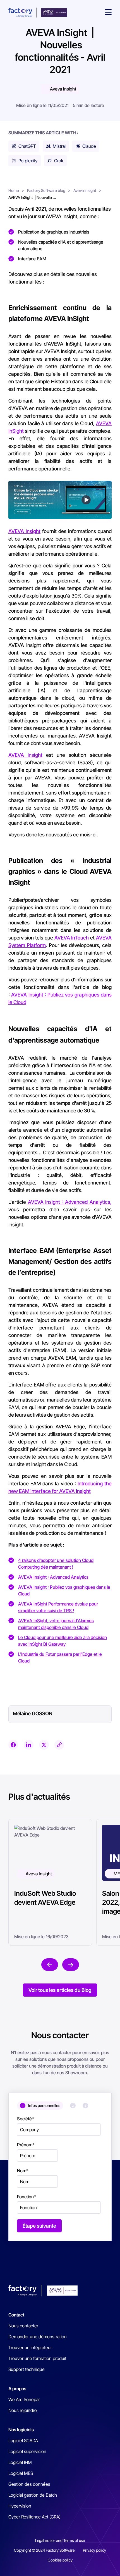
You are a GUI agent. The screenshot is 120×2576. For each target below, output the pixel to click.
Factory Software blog (46, 190)
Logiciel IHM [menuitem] (20, 2462)
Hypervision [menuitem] (20, 2506)
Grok (59, 161)
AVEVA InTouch (72, 938)
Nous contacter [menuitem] (23, 2326)
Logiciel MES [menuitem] (21, 2473)
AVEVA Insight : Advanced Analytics (53, 1577)
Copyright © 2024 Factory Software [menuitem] (44, 2550)
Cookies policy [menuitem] (60, 2560)
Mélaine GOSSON (33, 1713)
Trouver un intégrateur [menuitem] (30, 2347)
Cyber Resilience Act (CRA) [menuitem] (34, 2517)
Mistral (59, 146)
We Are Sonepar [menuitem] (24, 2399)
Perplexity (28, 161)
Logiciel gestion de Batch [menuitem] (33, 2495)
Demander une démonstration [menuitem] (38, 2337)
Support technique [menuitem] (27, 2369)
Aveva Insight (63, 89)
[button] (108, 13)
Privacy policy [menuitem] (94, 2550)
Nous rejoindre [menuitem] (23, 2410)
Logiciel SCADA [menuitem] (23, 2441)
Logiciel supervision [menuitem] (27, 2451)
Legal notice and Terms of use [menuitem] (60, 2540)
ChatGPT (27, 146)
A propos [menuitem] (17, 2389)
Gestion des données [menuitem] (29, 2484)
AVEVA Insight (24, 531)
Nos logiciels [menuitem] (21, 2430)
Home (14, 190)
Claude (89, 146)
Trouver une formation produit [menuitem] (37, 2358)
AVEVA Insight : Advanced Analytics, (69, 1202)
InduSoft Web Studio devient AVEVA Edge (45, 1898)
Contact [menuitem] (16, 2315)
